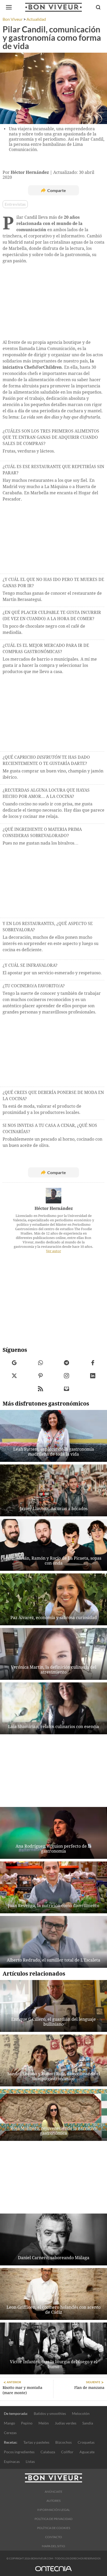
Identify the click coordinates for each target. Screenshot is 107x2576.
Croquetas (86, 2442)
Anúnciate (53, 2492)
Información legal (53, 2510)
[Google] (14, 1363)
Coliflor (67, 2452)
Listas (30, 2461)
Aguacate (87, 2452)
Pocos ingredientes (19, 2452)
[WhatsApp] (41, 1363)
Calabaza (48, 2452)
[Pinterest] (41, 1376)
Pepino (27, 2423)
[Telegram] (67, 1363)
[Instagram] (67, 1376)
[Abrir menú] (9, 7)
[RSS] (41, 1389)
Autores (53, 2501)
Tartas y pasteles (36, 2442)
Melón (44, 2423)
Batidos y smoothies (50, 2413)
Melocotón (81, 2413)
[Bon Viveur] (53, 7)
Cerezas (10, 2433)
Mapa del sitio (53, 2546)
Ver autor (53, 1251)
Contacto (54, 2537)
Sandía (88, 2423)
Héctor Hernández (54, 1208)
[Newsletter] (67, 1389)
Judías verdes (66, 2423)
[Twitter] (14, 1376)
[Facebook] (93, 1363)
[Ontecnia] (53, 2571)
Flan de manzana (89, 2388)
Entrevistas (15, 204)
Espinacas (12, 2461)
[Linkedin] (93, 1376)
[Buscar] (98, 7)
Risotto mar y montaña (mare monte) (22, 2390)
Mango (9, 2423)
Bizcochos (63, 2442)
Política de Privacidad (53, 2519)
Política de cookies (54, 2528)
